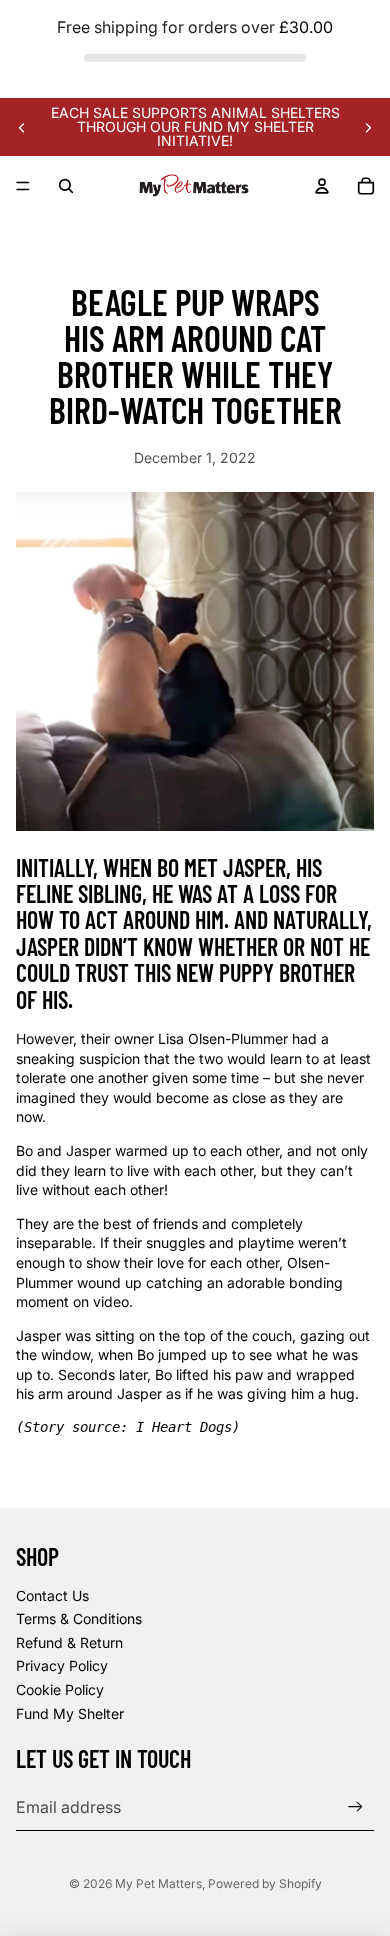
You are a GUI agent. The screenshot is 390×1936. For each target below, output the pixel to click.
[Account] (322, 186)
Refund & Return (69, 1642)
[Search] (66, 186)
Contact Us (52, 1595)
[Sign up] (355, 1807)
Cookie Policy (60, 1689)
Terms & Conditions (79, 1618)
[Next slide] (368, 127)
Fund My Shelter (70, 1713)
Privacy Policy (62, 1665)
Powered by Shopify (265, 1883)
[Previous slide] (22, 127)
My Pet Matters (158, 1883)
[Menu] (23, 187)
